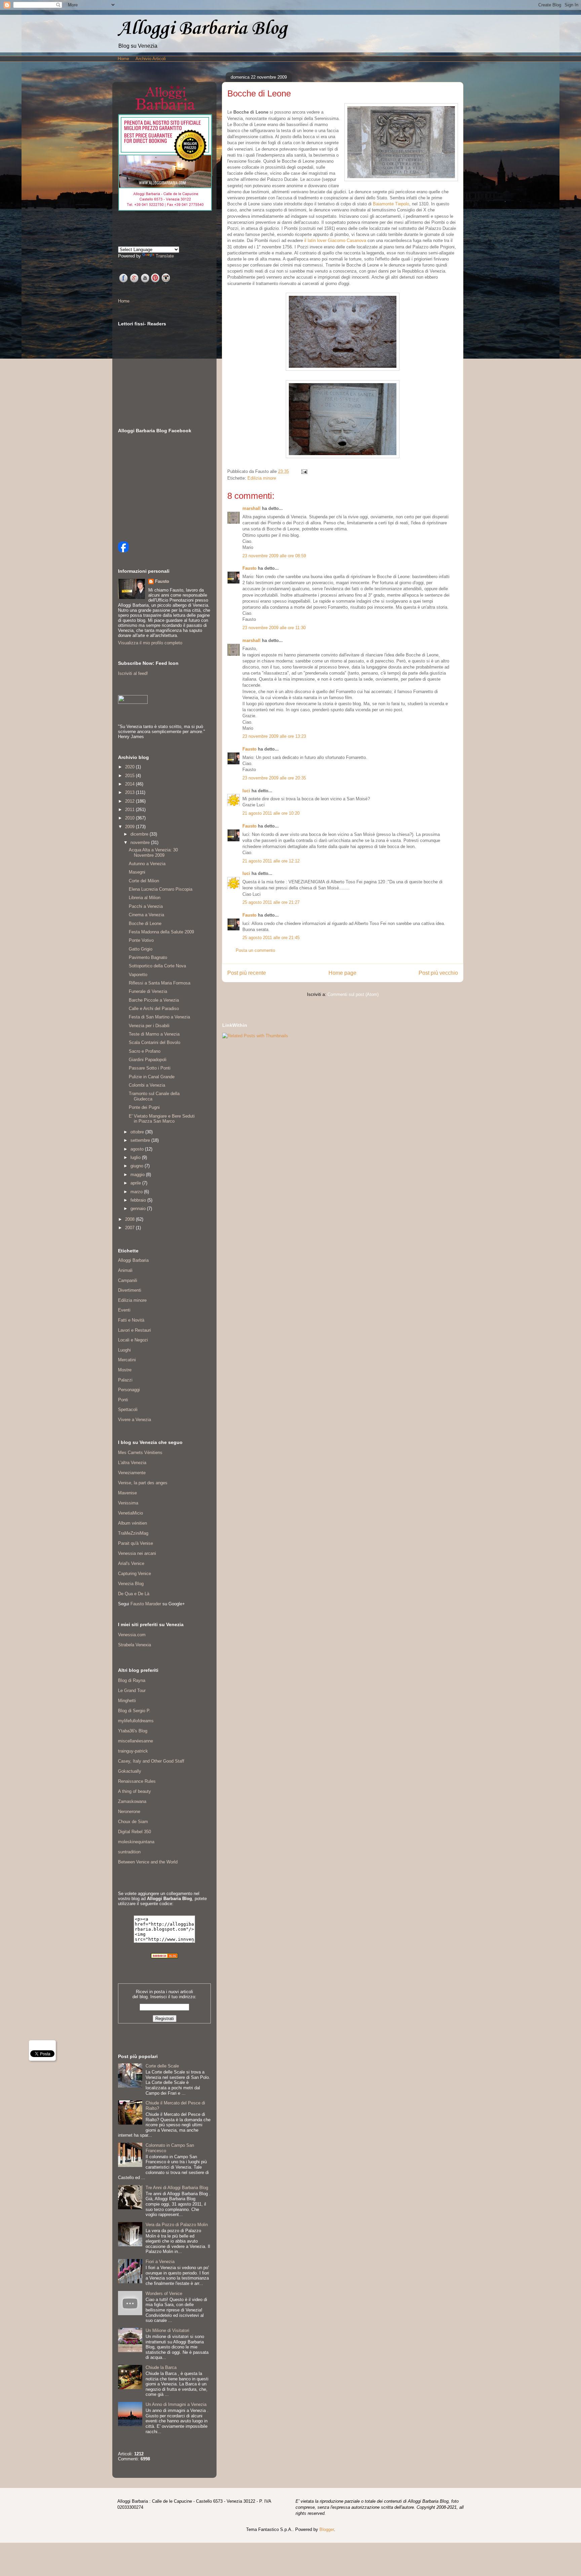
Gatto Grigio (141, 949)
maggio (138, 1175)
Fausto (249, 568)
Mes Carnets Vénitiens (140, 1453)
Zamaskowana (132, 1801)
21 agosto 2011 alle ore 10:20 (271, 813)
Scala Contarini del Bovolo (154, 1042)
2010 (130, 818)
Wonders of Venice (164, 2293)
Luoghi (124, 1350)
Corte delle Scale (162, 2066)
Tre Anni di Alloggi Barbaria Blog (177, 2188)
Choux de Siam (133, 1822)
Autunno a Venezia (147, 864)
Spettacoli (128, 1410)
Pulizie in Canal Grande (152, 1077)
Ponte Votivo (141, 940)
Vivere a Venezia (134, 1420)
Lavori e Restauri (134, 1330)
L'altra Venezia (132, 1463)
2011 (130, 810)
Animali (125, 1270)
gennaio (139, 1209)
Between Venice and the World (148, 1862)
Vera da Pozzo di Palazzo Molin (177, 2225)
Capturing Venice (134, 1574)
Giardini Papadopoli (148, 1060)
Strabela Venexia (134, 1645)
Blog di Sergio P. (134, 1711)
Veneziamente (132, 1473)
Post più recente (247, 973)
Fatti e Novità (131, 1320)
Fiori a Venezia (160, 2262)
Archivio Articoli (151, 59)
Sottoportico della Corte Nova (157, 966)
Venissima (128, 1503)
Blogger (327, 2529)
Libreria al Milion (145, 898)
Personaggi (129, 1390)
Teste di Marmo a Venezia (154, 1034)
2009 (130, 827)
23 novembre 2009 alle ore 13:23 (274, 736)
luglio (136, 1157)
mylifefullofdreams (136, 1721)
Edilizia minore (262, 478)
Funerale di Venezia (148, 991)
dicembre (140, 834)
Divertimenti (130, 1290)
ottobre (138, 1132)
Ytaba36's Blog (133, 1731)
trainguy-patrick (133, 1751)
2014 (130, 784)
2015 (130, 776)
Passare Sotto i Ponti (150, 1068)
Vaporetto (138, 975)
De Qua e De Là (134, 1594)
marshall (251, 508)
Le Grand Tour (132, 1690)
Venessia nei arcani (137, 1553)
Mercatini (127, 1360)
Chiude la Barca (161, 2367)
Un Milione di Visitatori (167, 2330)
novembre (141, 842)
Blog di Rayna (132, 1680)
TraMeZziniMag (133, 1533)
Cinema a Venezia (146, 915)
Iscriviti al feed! (133, 673)
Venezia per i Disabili (149, 1026)
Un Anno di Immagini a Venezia (176, 2404)
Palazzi (125, 1380)
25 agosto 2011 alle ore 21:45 (271, 938)
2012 (130, 801)
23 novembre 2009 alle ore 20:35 (274, 778)
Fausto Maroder (146, 1604)
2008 (130, 1219)
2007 (130, 1228)
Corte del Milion (144, 881)
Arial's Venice (131, 1563)
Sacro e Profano (145, 1051)
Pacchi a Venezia (146, 906)
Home (123, 59)
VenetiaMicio (130, 1513)
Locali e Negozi (133, 1340)
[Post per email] (303, 471)
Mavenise (127, 1493)
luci (246, 791)
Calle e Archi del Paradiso (154, 1009)
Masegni (137, 872)
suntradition (129, 1852)
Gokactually (130, 1771)
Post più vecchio (438, 973)
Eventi (124, 1310)
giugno (138, 1166)
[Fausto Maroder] (123, 551)
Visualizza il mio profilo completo (150, 643)
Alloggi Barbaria (133, 1260)
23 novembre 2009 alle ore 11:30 (274, 628)
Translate (165, 256)
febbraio (139, 1200)
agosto (138, 1149)
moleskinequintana (136, 1842)
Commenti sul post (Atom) (353, 994)
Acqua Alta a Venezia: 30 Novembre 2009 (153, 853)
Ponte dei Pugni (144, 1107)
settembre (141, 1140)
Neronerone (129, 1812)
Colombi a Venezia (147, 1085)
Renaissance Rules (137, 1781)
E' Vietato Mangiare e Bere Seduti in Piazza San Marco (162, 1119)
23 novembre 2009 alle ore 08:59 (274, 556)
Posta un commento (255, 950)
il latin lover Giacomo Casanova (335, 240)
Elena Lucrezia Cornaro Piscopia (161, 889)
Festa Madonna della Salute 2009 (161, 932)
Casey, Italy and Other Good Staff (151, 1761)
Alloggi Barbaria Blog (202, 29)
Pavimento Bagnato (148, 957)
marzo (137, 1192)
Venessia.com (132, 1635)
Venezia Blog (131, 1584)
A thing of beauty (134, 1791)
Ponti (123, 1400)
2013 (130, 792)
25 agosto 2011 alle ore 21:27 (271, 902)
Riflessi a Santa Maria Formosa (160, 983)
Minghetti (127, 1701)
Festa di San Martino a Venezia (159, 1017)
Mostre (125, 1370)
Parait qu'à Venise (135, 1543)
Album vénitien (132, 1523)
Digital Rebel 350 (134, 1832)
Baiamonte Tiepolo (391, 204)
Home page (342, 973)
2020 (130, 767)
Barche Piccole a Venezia (154, 1000)
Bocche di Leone (145, 923)
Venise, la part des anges (143, 1483)
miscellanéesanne (135, 1741)
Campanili (128, 1280)
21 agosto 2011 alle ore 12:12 (271, 861)
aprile (136, 1183)
